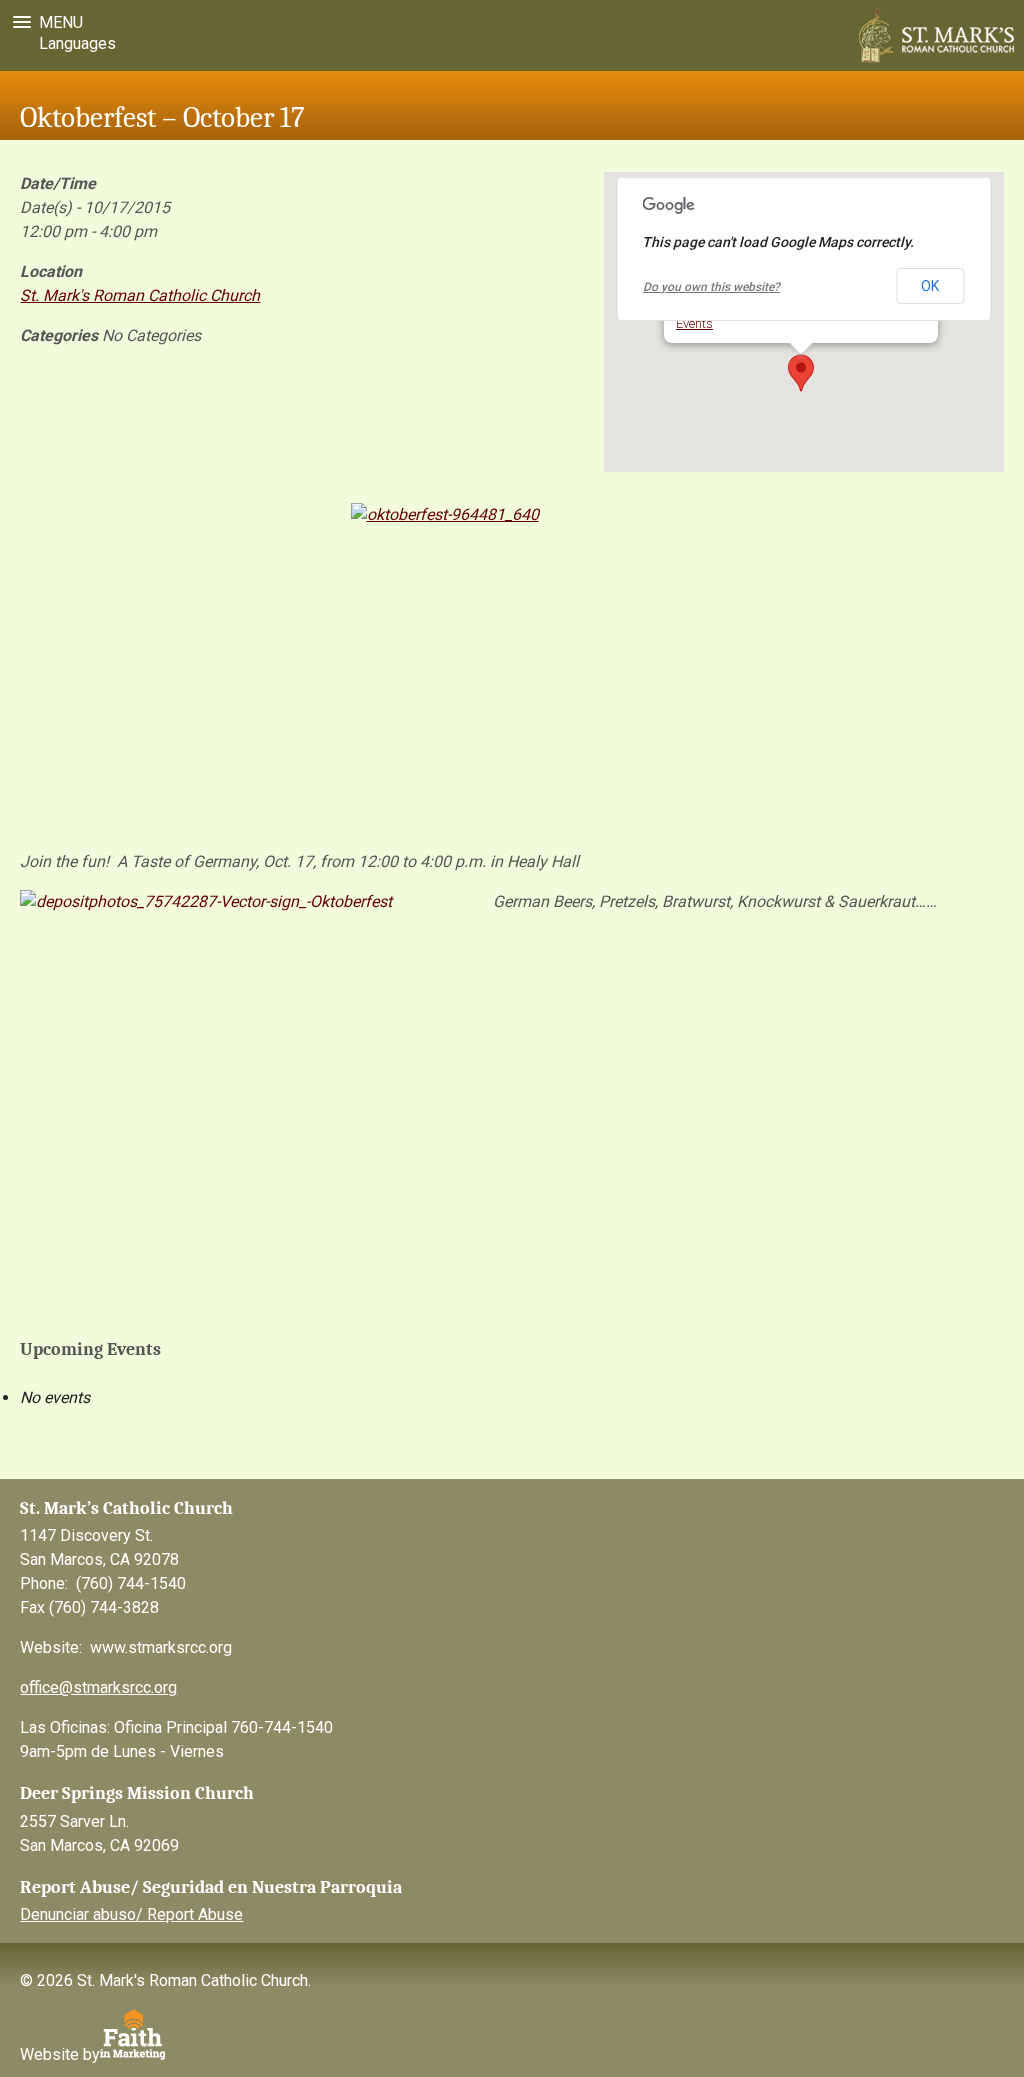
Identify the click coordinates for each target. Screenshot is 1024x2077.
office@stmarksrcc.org (98, 1687)
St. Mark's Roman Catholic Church (140, 295)
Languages (73, 43)
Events (694, 323)
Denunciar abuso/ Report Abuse (131, 1914)
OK (930, 286)
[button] (44, 22)
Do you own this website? (711, 287)
